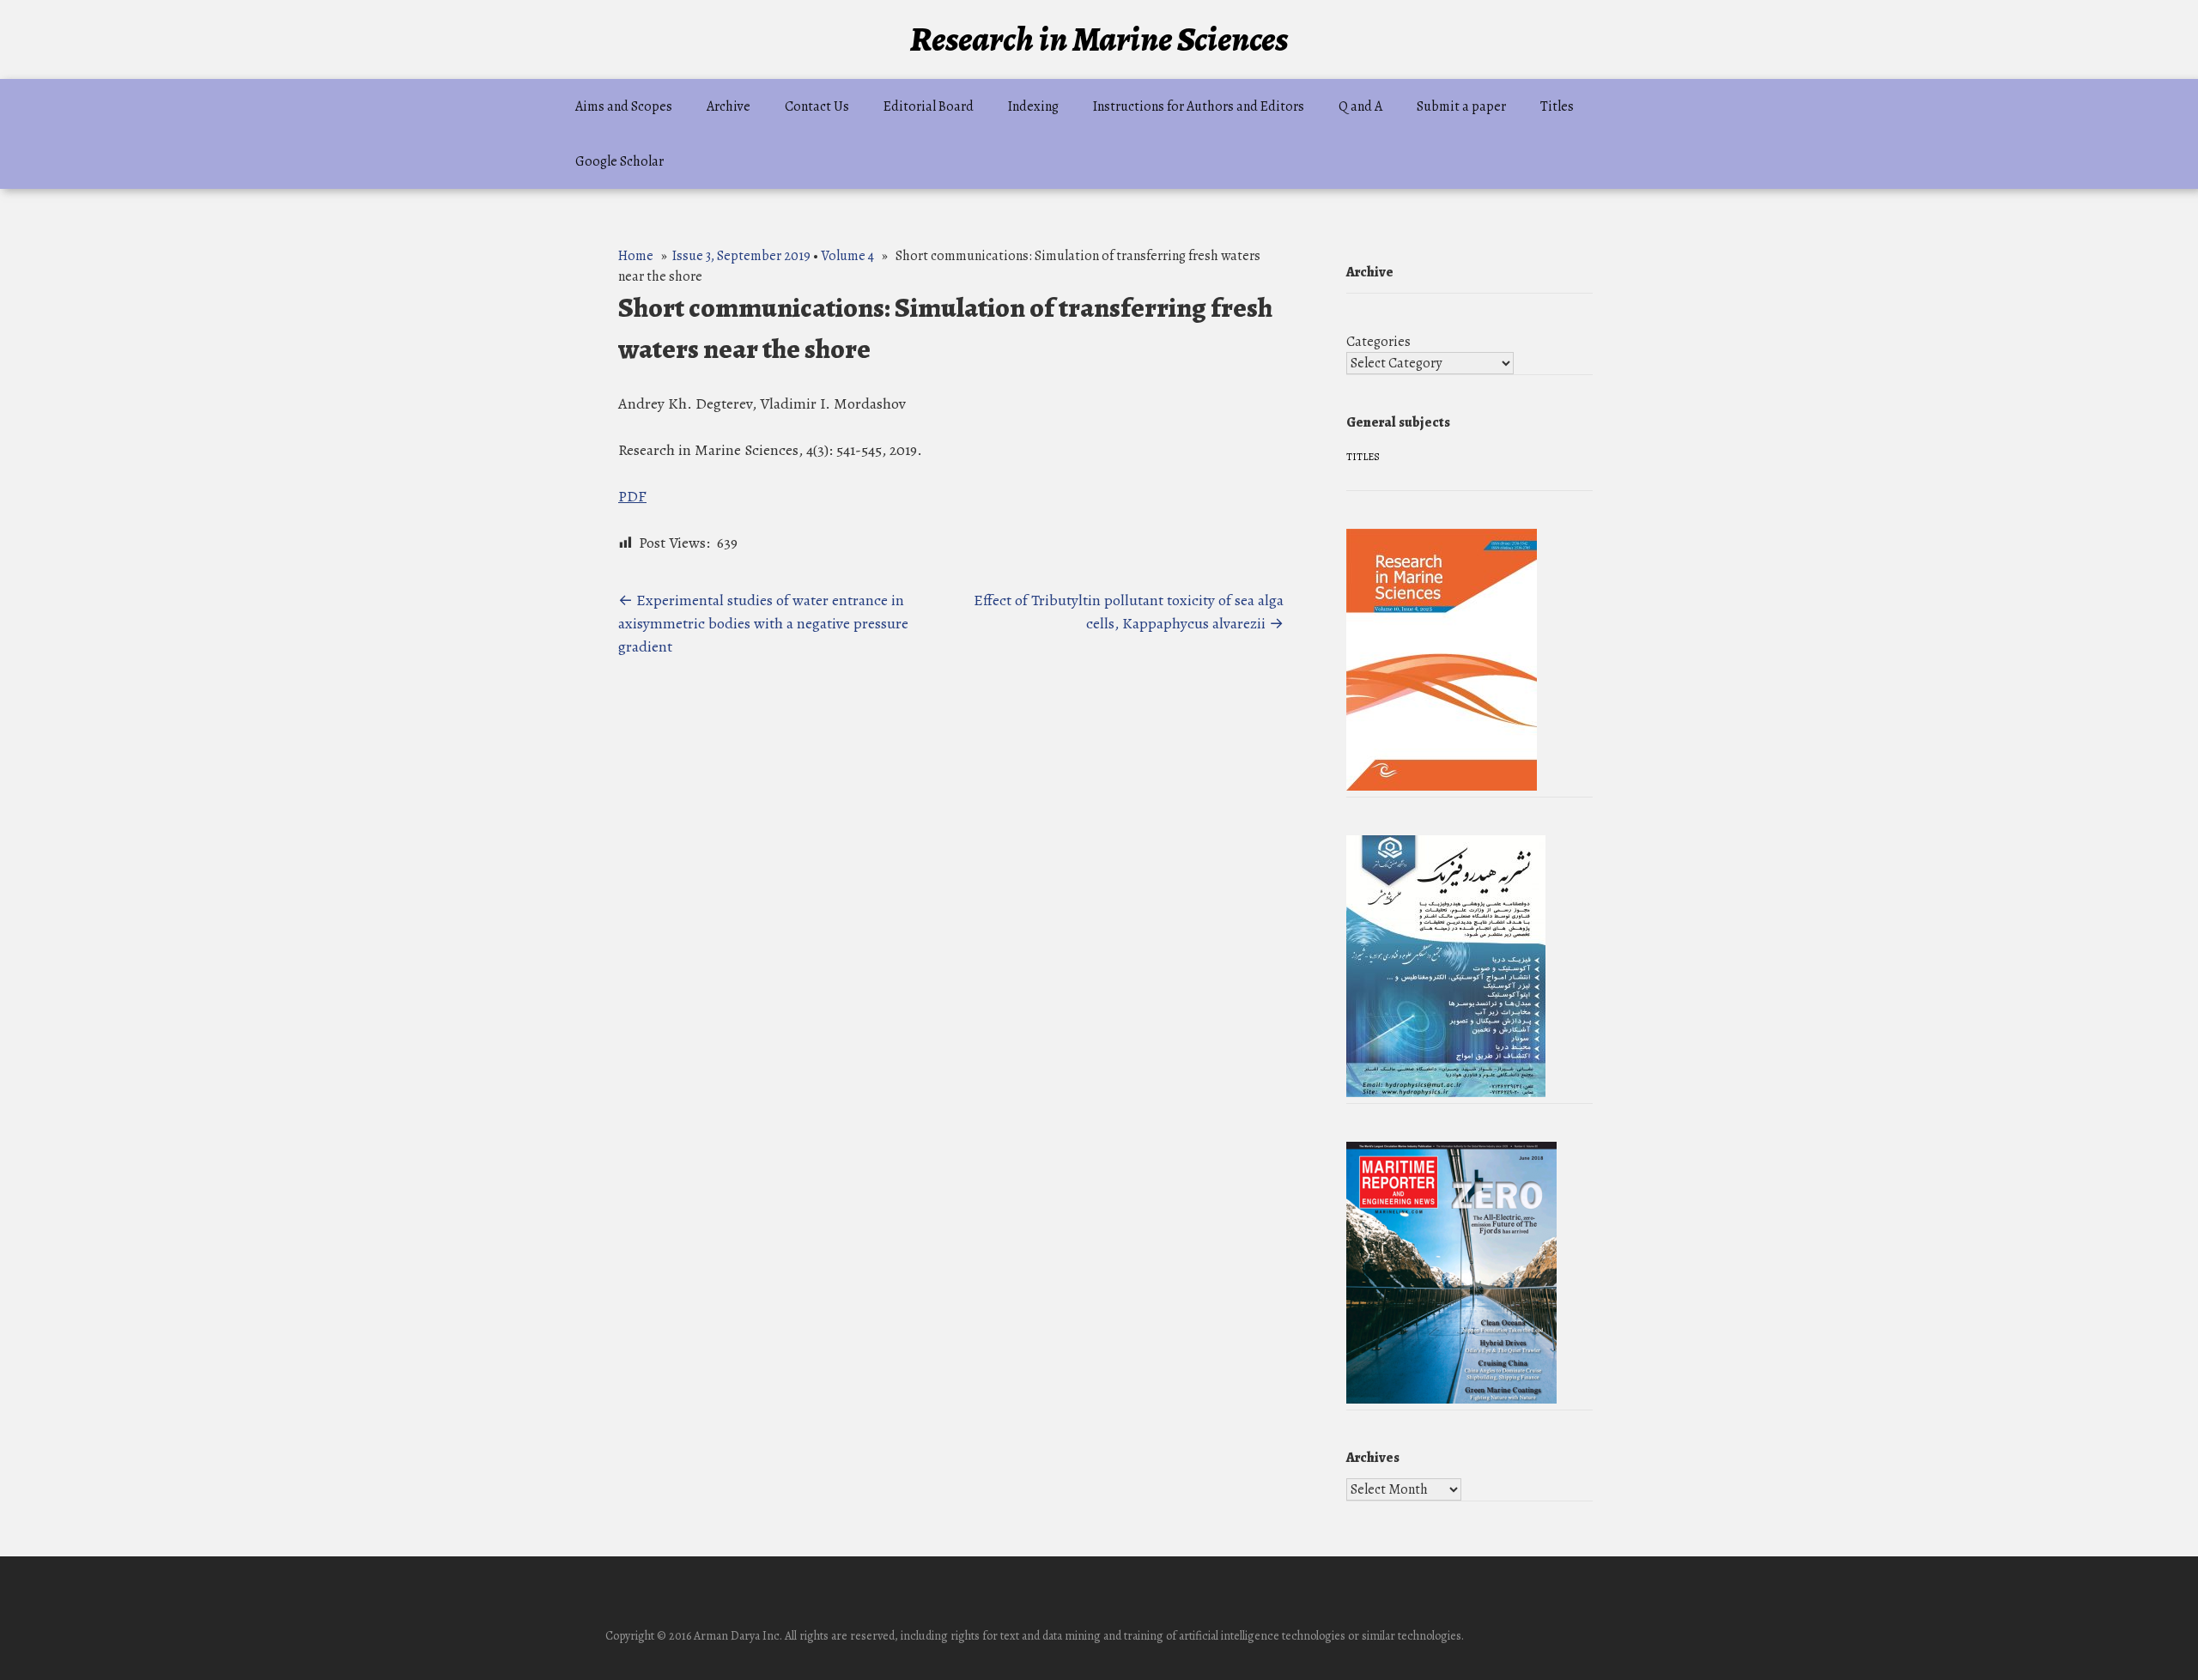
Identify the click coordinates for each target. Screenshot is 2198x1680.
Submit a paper (1461, 106)
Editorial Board (929, 106)
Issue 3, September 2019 (741, 256)
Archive (729, 106)
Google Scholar (619, 161)
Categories (1378, 342)
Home (636, 256)
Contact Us (817, 106)
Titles (1557, 106)
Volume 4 (847, 256)
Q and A (1360, 106)
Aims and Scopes (624, 106)
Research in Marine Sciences (1099, 39)
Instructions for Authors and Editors (1199, 106)
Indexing (1033, 106)
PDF (632, 496)
